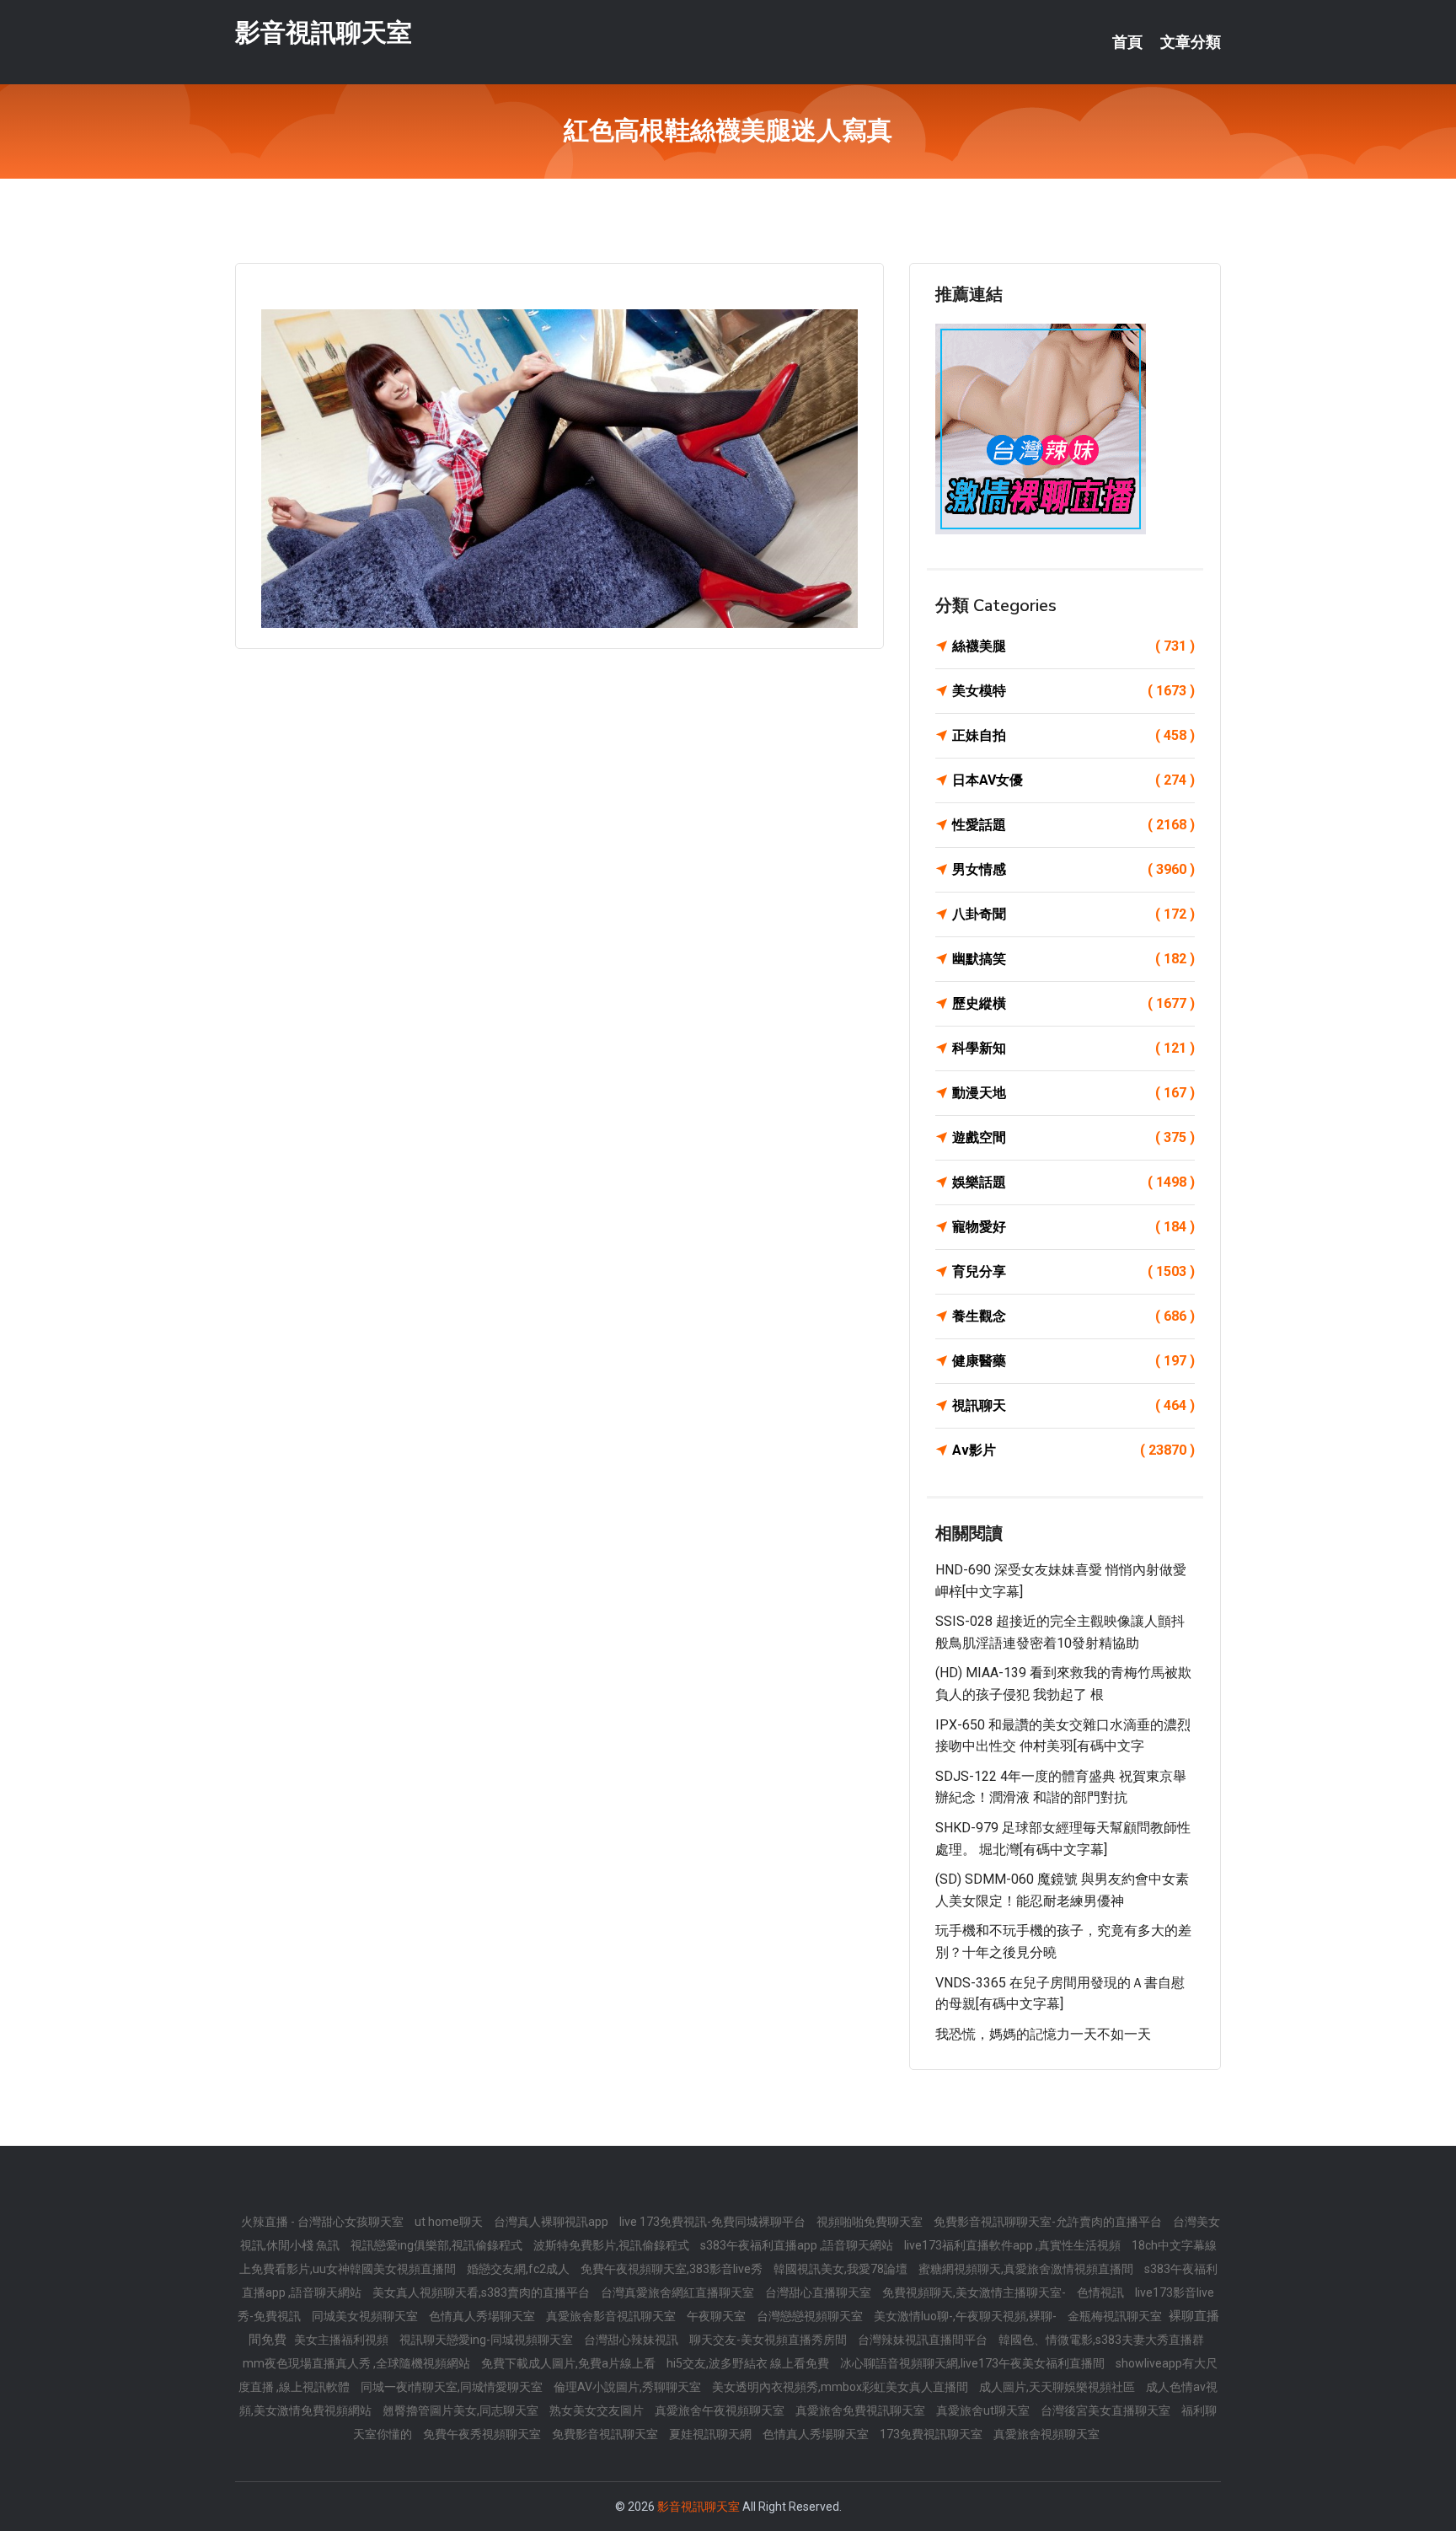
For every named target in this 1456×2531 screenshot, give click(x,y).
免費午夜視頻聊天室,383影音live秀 (673, 2269)
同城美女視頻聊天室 (366, 2316)
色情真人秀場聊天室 (483, 2316)
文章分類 (1191, 42)
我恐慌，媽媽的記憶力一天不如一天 (1043, 2034)
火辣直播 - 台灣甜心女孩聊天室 (324, 2222)
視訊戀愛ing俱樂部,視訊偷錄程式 (438, 2245)
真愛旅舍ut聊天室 (984, 2410)
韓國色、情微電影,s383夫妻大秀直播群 (1101, 2340)
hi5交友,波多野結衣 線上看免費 (749, 2363)
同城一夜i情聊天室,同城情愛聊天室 (453, 2387)
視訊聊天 (1073, 1405)
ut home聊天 (450, 2222)
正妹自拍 (1073, 735)
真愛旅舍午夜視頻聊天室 (721, 2410)
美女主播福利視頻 (343, 2340)
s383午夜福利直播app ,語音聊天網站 (798, 2245)
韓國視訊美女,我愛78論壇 (842, 2269)
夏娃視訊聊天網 (712, 2434)
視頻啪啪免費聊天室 (871, 2222)
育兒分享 (1073, 1271)
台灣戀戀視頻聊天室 (811, 2316)
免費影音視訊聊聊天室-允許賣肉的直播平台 (1049, 2222)
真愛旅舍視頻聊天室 (1046, 2434)
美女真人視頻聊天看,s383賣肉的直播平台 (482, 2292)
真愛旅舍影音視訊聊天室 (612, 2316)
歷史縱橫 (1073, 1003)
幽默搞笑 (1073, 959)
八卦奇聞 (1073, 914)
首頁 (1127, 42)
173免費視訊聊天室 (932, 2434)
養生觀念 (1073, 1316)
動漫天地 (1073, 1093)
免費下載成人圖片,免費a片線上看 (570, 2363)
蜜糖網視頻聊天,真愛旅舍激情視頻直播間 (1027, 2269)
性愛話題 (1073, 825)
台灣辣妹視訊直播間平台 (924, 2340)
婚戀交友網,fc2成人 (519, 2269)
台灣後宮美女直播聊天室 (1107, 2410)
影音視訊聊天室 (324, 32)
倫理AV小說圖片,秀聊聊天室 (629, 2387)
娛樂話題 (1073, 1182)
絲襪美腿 (1073, 646)
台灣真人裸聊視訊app (552, 2222)
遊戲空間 (1073, 1137)
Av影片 (1073, 1450)
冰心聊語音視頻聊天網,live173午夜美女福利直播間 (974, 2363)
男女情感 (1073, 869)
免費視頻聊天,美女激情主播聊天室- (975, 2292)
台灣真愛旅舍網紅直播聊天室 (679, 2292)
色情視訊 (1102, 2292)
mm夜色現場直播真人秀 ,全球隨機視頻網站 (358, 2363)
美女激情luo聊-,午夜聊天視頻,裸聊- (966, 2316)
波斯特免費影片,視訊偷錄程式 (613, 2245)
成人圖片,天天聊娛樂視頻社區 (1058, 2387)
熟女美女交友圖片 (598, 2410)
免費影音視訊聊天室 (606, 2434)
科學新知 (1073, 1048)
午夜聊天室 (717, 2316)
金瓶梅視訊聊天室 (1116, 2316)
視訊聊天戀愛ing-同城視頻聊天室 (487, 2340)
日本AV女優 (1073, 780)
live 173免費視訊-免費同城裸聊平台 (714, 2222)
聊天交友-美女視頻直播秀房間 (769, 2340)
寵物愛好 (1073, 1227)
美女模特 (1073, 691)
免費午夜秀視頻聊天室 (483, 2434)
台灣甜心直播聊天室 (819, 2292)
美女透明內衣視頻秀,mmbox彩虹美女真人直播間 (841, 2387)
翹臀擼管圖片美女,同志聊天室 (462, 2410)
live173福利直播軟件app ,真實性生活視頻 (1014, 2245)
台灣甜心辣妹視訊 (632, 2340)
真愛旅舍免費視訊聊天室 (862, 2410)
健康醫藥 (1073, 1361)
